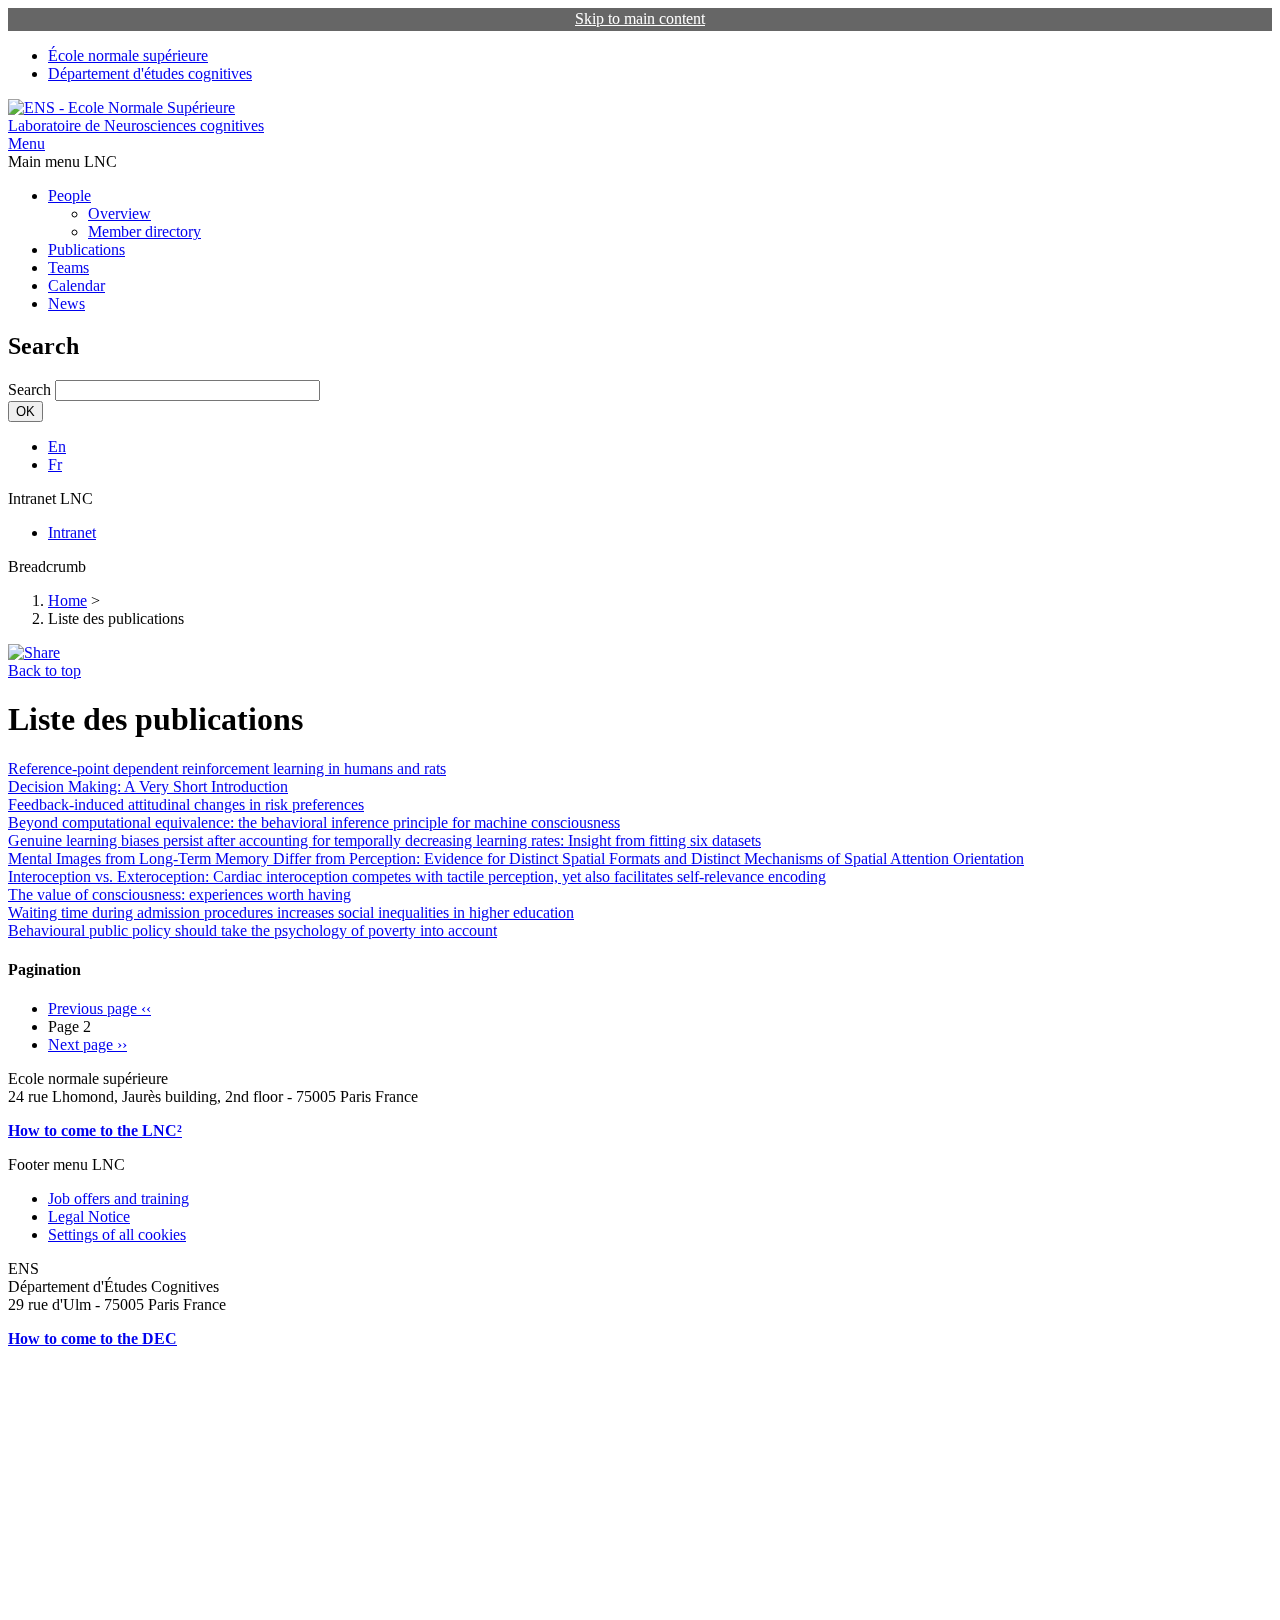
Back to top (44, 670)
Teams (68, 267)
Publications (86, 249)
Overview (119, 213)
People (69, 195)
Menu (26, 143)
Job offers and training (118, 1198)
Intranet (72, 532)
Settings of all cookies (117, 1234)
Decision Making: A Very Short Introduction (148, 786)
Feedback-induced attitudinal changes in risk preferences (186, 804)
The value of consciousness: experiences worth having (179, 894)
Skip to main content (640, 18)
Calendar (76, 285)
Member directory (144, 231)
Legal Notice (89, 1216)
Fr (55, 464)
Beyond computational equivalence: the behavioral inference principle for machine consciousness (314, 822)
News (66, 303)
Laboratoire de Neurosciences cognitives (136, 125)
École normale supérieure (128, 55)
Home (67, 600)
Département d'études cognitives (150, 73)
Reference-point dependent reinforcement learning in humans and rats (227, 768)
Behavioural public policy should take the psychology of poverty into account (252, 930)
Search (29, 389)
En (57, 446)
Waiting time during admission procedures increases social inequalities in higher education (291, 912)
